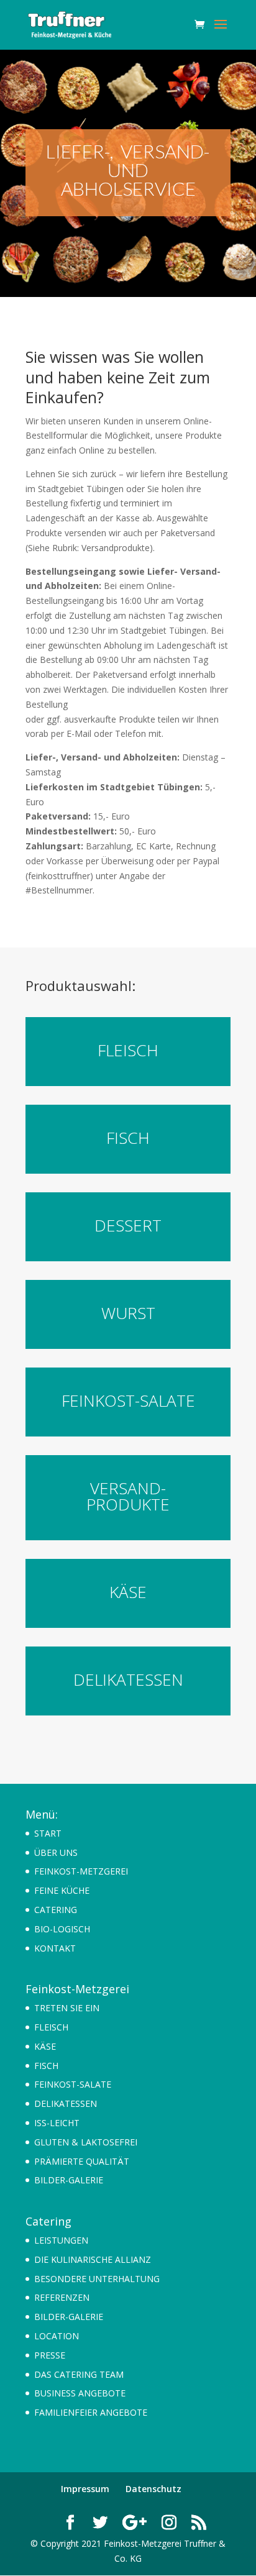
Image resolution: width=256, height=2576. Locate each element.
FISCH (46, 2066)
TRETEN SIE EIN (67, 2008)
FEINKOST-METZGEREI (81, 1871)
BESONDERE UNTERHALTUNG (97, 2279)
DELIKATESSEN (66, 2103)
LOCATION (57, 2336)
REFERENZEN (62, 2297)
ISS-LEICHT (57, 2123)
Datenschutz (153, 2489)
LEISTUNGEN (61, 2240)
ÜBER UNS (56, 1852)
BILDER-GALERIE (69, 2180)
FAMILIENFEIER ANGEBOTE (91, 2412)
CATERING (56, 1910)
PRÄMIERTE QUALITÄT (82, 2161)
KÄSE (45, 2046)
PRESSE (50, 2355)
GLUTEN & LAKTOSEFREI (86, 2142)
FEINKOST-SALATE (73, 2084)
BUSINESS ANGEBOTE (80, 2393)
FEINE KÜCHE (62, 1890)
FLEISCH (51, 2027)
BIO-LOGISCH (62, 1929)
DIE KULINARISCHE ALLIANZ (93, 2259)
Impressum (85, 2489)
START (48, 1833)
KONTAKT (55, 1948)
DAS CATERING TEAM (79, 2374)
